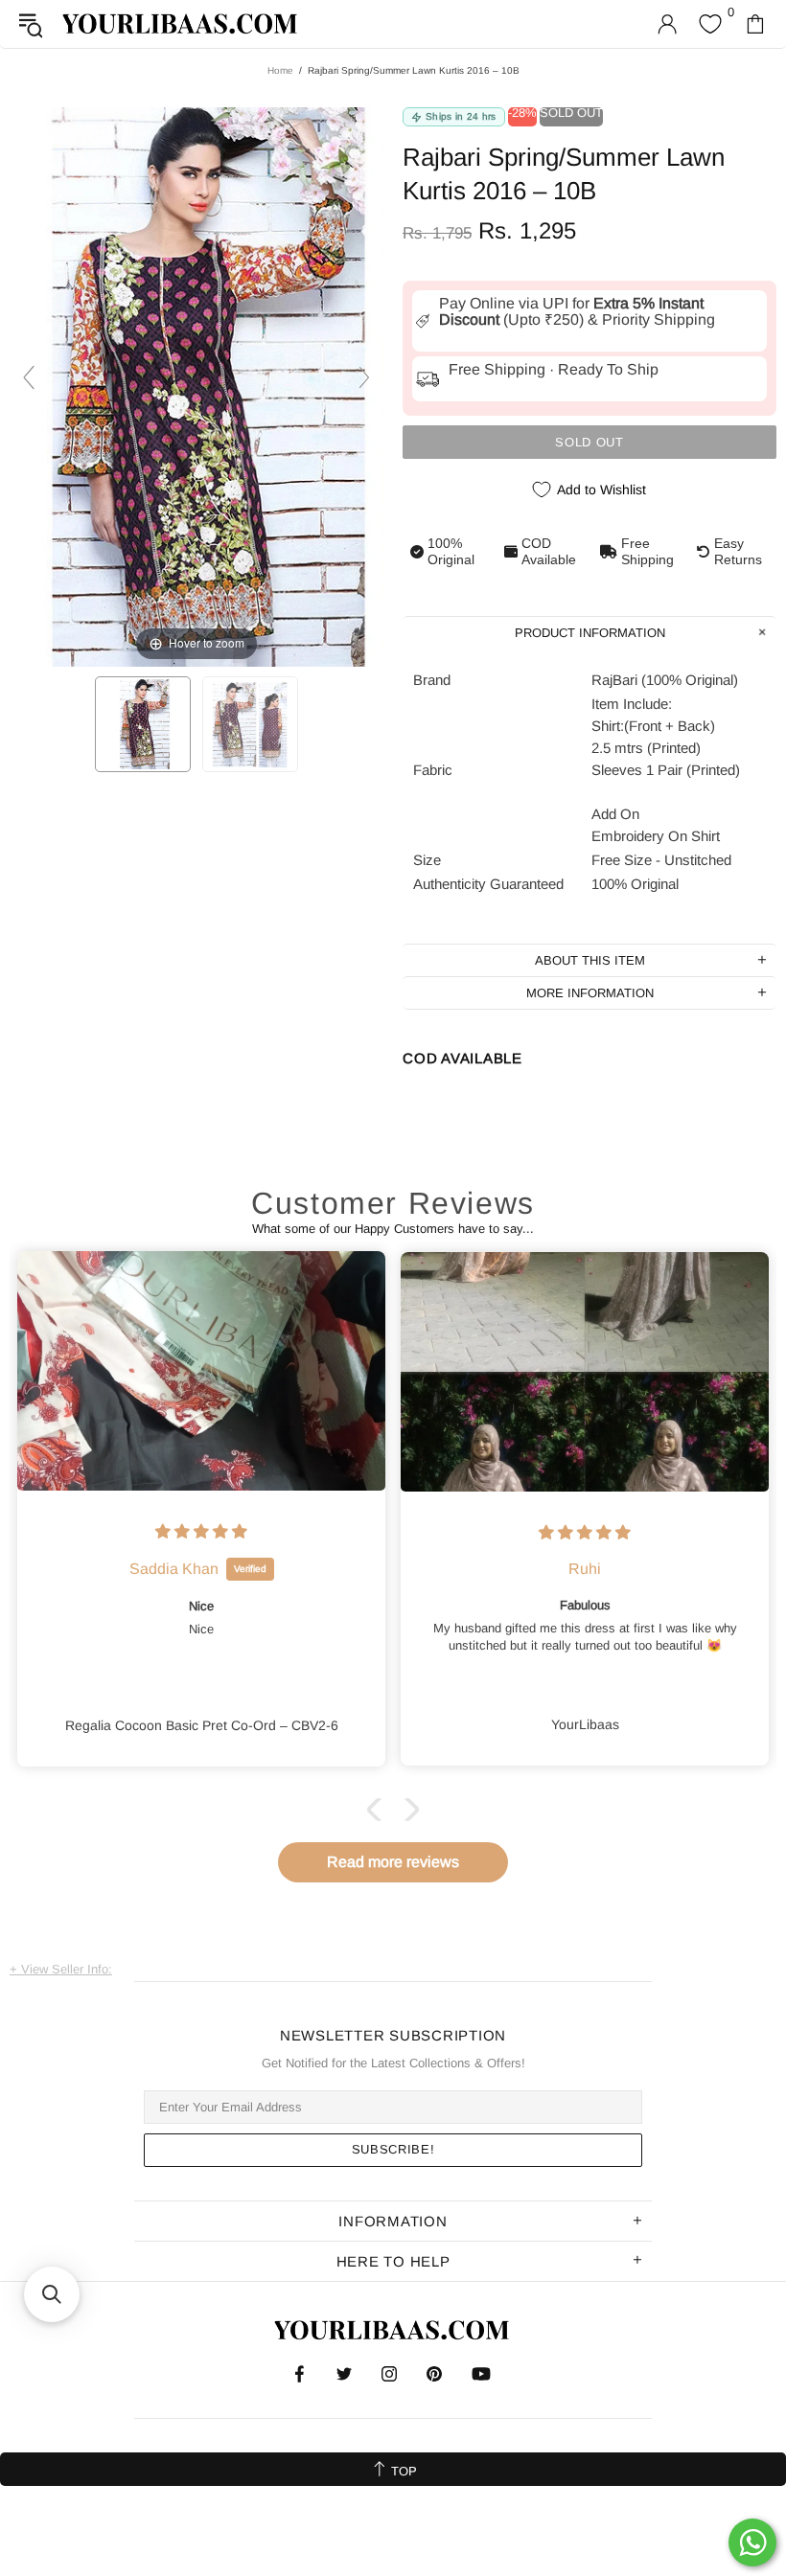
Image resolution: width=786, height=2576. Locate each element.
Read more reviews (393, 1862)
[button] (379, 1810)
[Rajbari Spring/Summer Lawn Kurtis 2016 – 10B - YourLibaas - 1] (143, 724)
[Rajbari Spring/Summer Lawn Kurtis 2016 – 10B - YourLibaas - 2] (250, 724)
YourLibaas (181, 23)
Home (280, 70)
